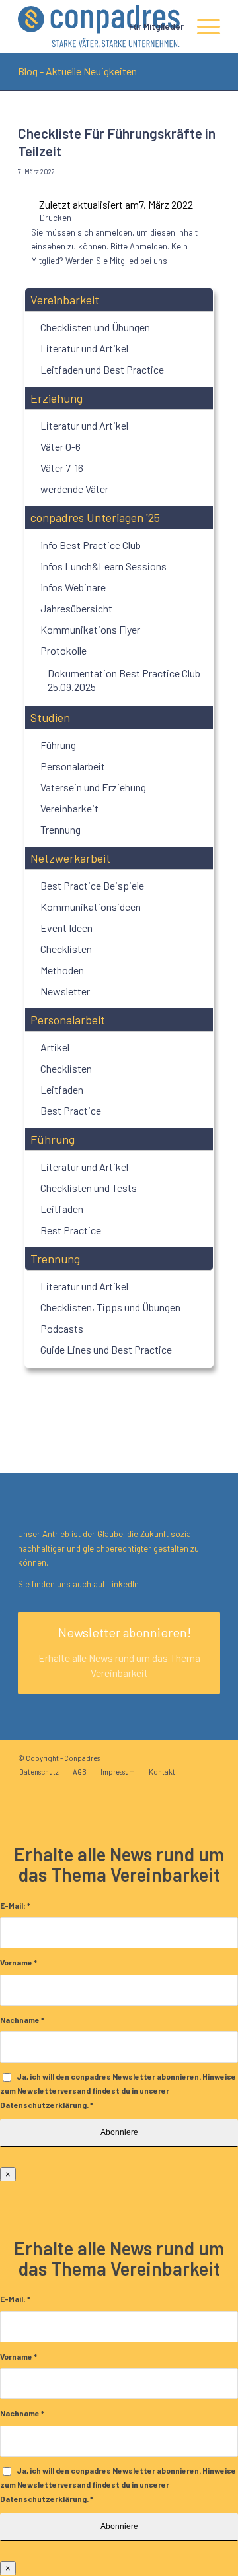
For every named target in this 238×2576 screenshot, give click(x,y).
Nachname (22, 2020)
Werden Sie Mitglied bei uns (116, 261)
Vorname (19, 1962)
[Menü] (202, 26)
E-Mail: (15, 1905)
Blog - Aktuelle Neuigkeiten (77, 71)
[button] (119, 300)
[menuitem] (150, 26)
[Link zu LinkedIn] (210, 1758)
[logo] (99, 26)
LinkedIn (122, 1584)
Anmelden (148, 246)
